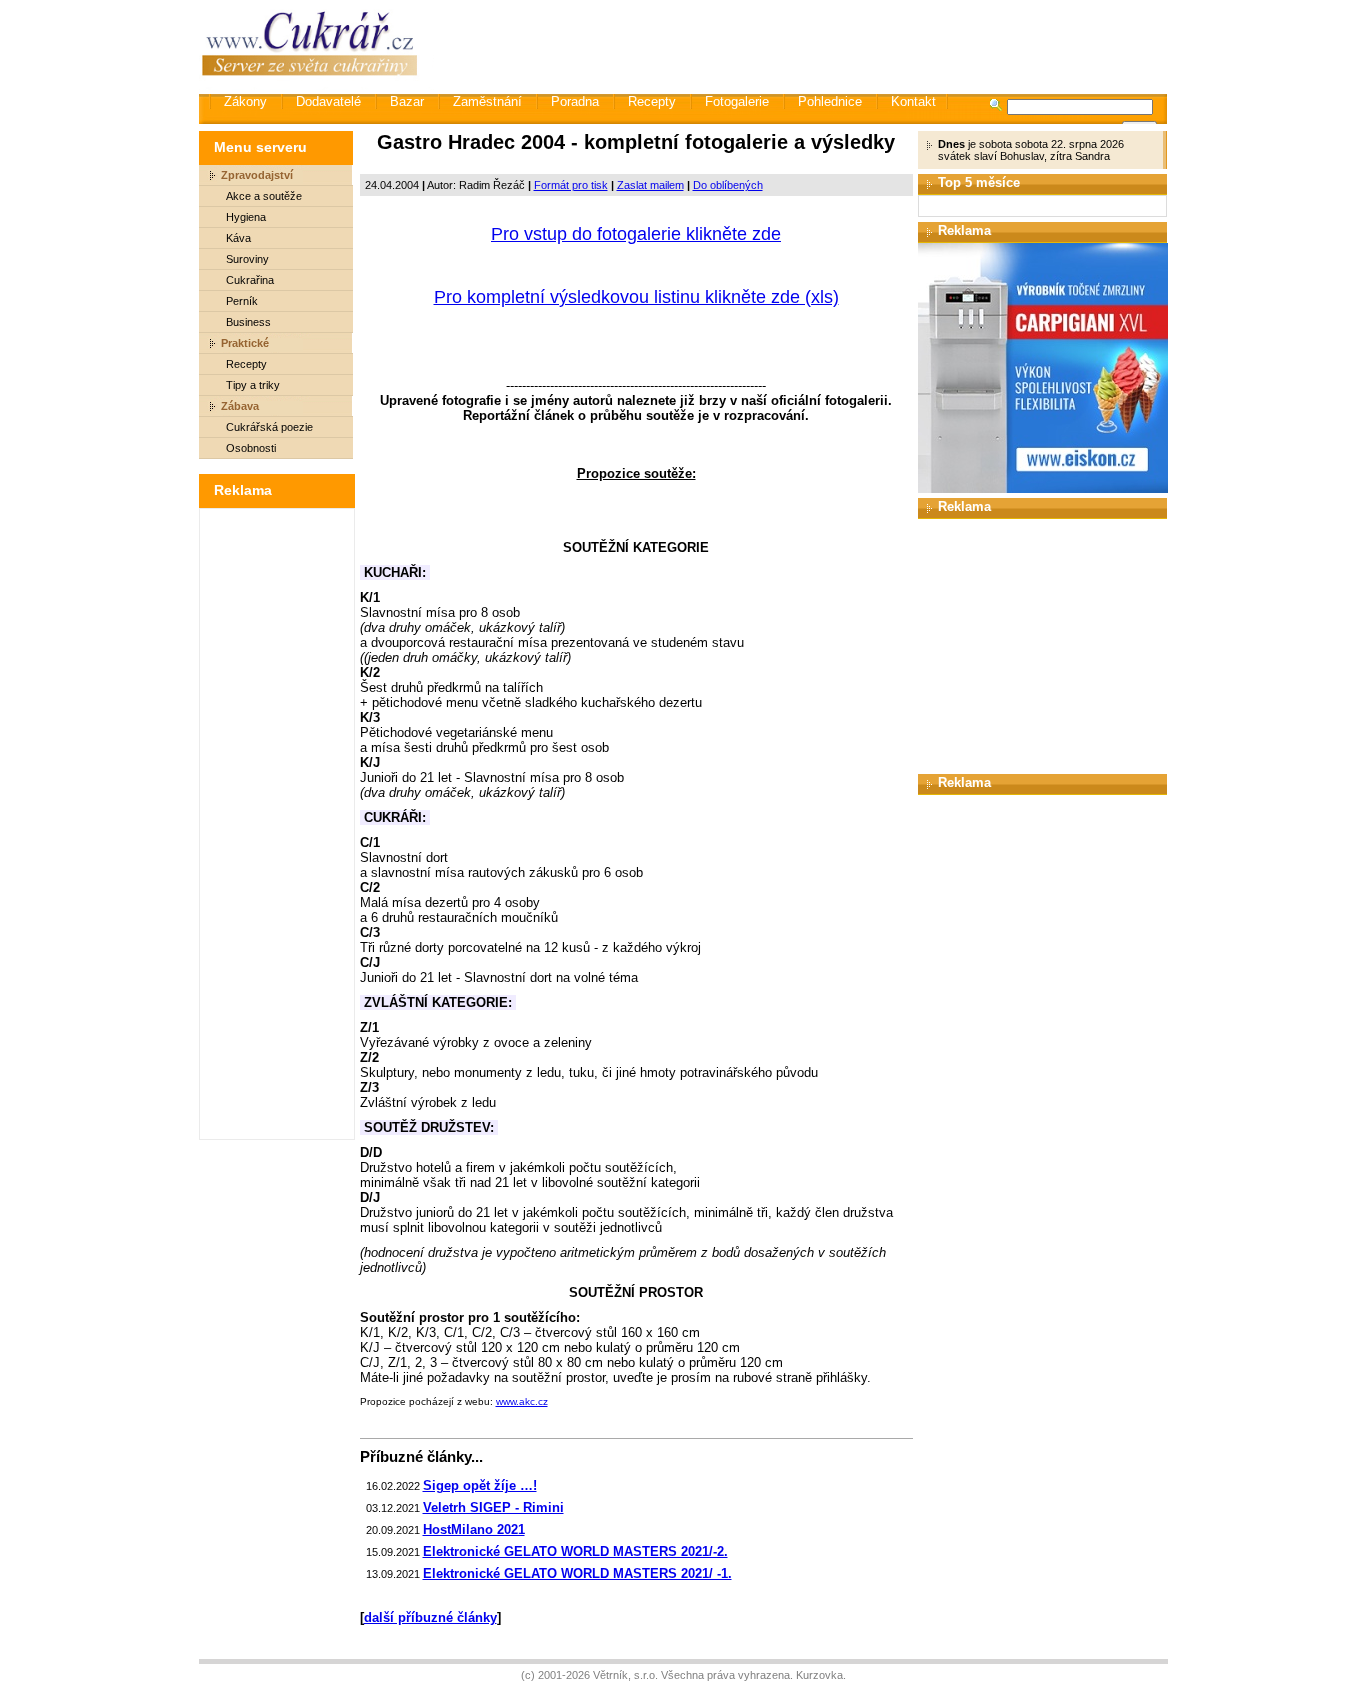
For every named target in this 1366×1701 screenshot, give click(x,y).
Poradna (575, 101)
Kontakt (913, 101)
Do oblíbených (728, 185)
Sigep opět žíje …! (480, 1485)
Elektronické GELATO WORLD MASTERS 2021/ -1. (577, 1573)
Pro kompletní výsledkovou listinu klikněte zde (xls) (636, 297)
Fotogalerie (737, 101)
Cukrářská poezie (269, 427)
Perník (242, 301)
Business (248, 322)
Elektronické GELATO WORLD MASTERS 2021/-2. (575, 1551)
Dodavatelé (328, 101)
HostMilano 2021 (474, 1529)
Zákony (245, 101)
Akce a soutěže (264, 196)
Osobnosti (251, 448)
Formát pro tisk (571, 185)
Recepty (652, 101)
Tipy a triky (253, 385)
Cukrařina (250, 280)
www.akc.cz (522, 1401)
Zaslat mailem (650, 185)
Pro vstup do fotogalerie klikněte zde (636, 234)
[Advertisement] (802, 45)
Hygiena (246, 217)
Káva (238, 238)
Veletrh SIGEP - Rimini (493, 1507)
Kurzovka (819, 1675)
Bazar (407, 101)
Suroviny (247, 259)
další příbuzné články (430, 1617)
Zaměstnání (487, 101)
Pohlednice (830, 101)
